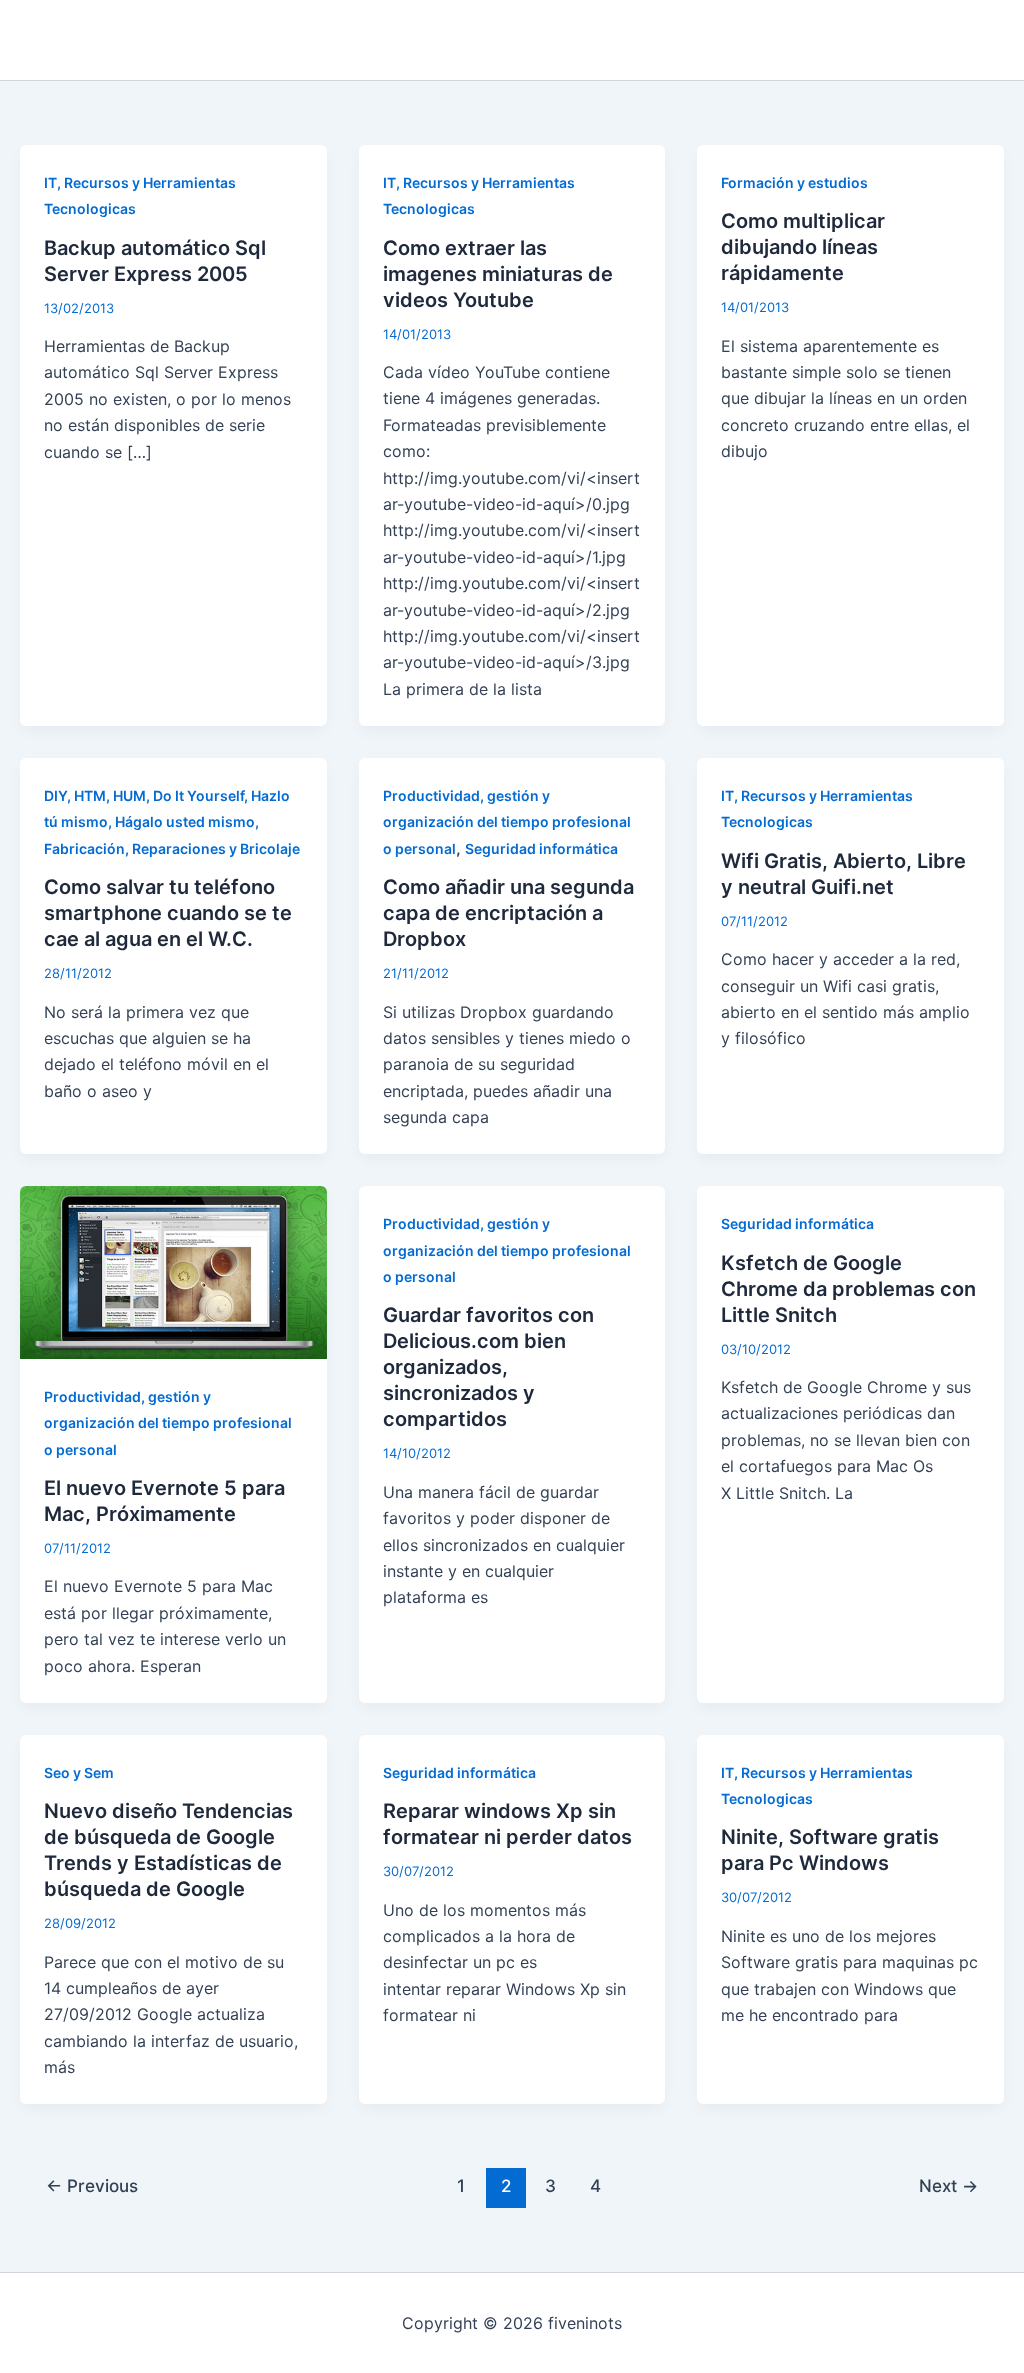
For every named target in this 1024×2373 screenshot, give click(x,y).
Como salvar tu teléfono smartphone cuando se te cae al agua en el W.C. (168, 913)
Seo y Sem (79, 1772)
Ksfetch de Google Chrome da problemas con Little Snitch (848, 1289)
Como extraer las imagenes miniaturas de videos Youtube (498, 274)
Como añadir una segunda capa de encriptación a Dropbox (508, 913)
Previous (92, 2185)
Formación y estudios (794, 182)
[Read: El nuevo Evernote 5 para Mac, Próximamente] (173, 1271)
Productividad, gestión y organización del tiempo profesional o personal (507, 822)
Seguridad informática (541, 848)
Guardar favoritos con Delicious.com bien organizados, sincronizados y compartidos (488, 1367)
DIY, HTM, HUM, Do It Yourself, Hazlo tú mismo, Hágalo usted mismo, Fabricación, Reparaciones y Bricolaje (172, 822)
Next (948, 2185)
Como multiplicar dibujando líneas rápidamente (803, 247)
